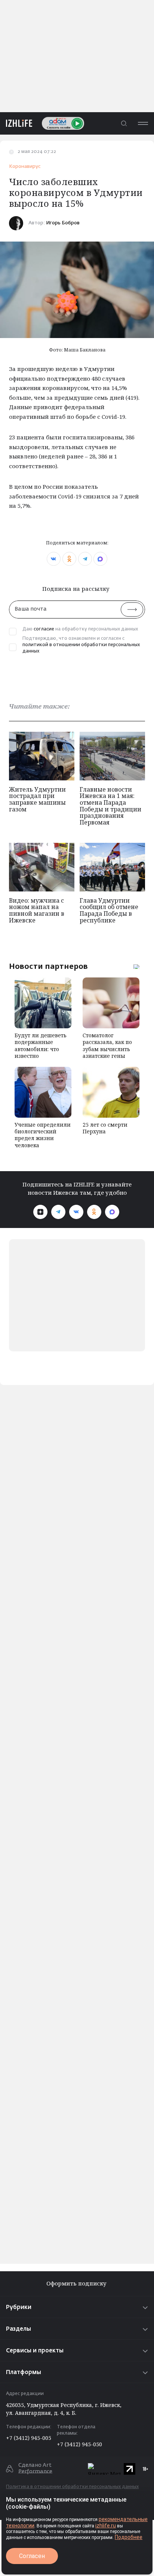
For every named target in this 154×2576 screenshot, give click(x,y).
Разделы (19, 2329)
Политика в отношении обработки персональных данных (72, 2487)
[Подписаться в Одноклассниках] (94, 1212)
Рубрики (19, 2307)
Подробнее (129, 2537)
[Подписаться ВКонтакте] (76, 1212)
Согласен (32, 2556)
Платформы (24, 2372)
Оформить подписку (77, 2283)
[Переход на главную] (16, 123)
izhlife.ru (106, 2526)
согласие (44, 629)
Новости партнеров (48, 966)
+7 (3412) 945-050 (79, 2444)
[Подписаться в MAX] (112, 1212)
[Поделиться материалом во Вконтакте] (54, 559)
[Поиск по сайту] (124, 123)
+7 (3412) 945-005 (29, 2438)
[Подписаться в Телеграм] (58, 1212)
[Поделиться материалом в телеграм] (85, 559)
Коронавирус (25, 167)
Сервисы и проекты (35, 2351)
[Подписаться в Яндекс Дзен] (40, 1212)
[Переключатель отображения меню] (143, 123)
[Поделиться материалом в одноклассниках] (69, 559)
